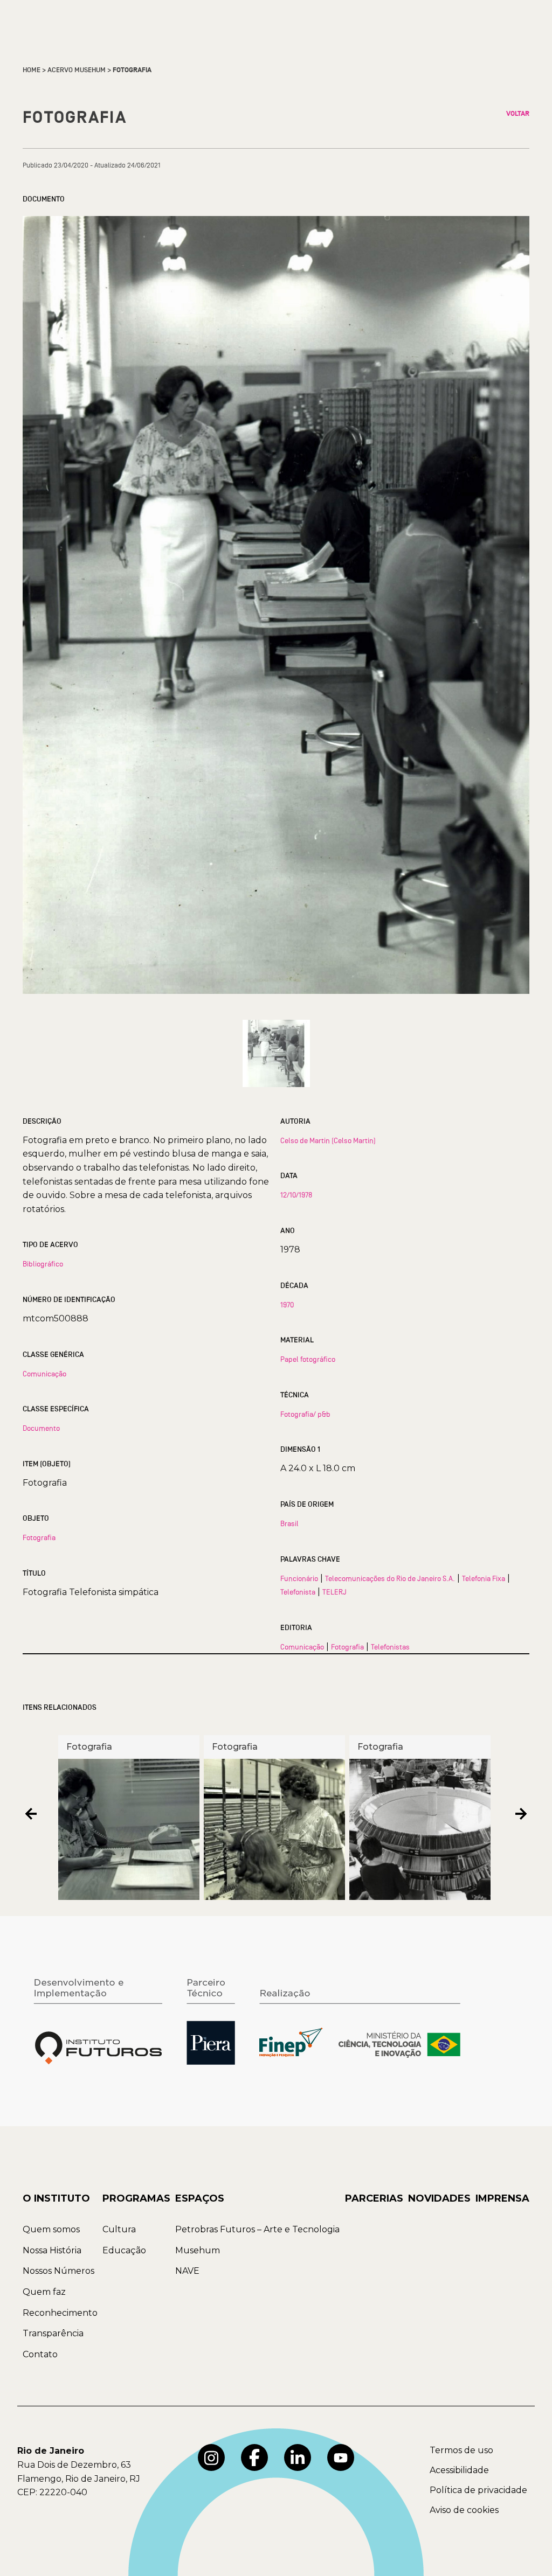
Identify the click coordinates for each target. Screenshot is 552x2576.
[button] (31, 1813)
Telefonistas (390, 1647)
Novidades (439, 2198)
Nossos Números (58, 2271)
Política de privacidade (478, 2490)
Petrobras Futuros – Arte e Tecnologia (257, 2229)
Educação (124, 2250)
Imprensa (502, 2198)
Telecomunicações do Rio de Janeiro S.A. (390, 1578)
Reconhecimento (60, 2313)
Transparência (53, 2333)
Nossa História (52, 2250)
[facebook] (254, 2457)
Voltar (518, 114)
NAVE (187, 2271)
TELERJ (334, 1592)
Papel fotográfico (308, 1359)
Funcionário (299, 1578)
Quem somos (51, 2229)
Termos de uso (461, 2450)
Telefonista (298, 1592)
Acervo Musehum (77, 70)
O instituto (56, 2198)
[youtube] (341, 2457)
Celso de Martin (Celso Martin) (328, 1140)
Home (32, 70)
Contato (40, 2354)
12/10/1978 (296, 1195)
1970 (287, 1305)
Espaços (200, 2198)
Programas (136, 2198)
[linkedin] (298, 2457)
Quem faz (44, 2292)
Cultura (119, 2229)
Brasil (289, 1523)
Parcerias (374, 2198)
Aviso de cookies (464, 2510)
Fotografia (39, 1537)
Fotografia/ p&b (305, 1414)
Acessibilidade (459, 2470)
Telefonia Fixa (484, 1578)
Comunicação (44, 1374)
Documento (41, 1428)
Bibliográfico (43, 1264)
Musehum (198, 2250)
